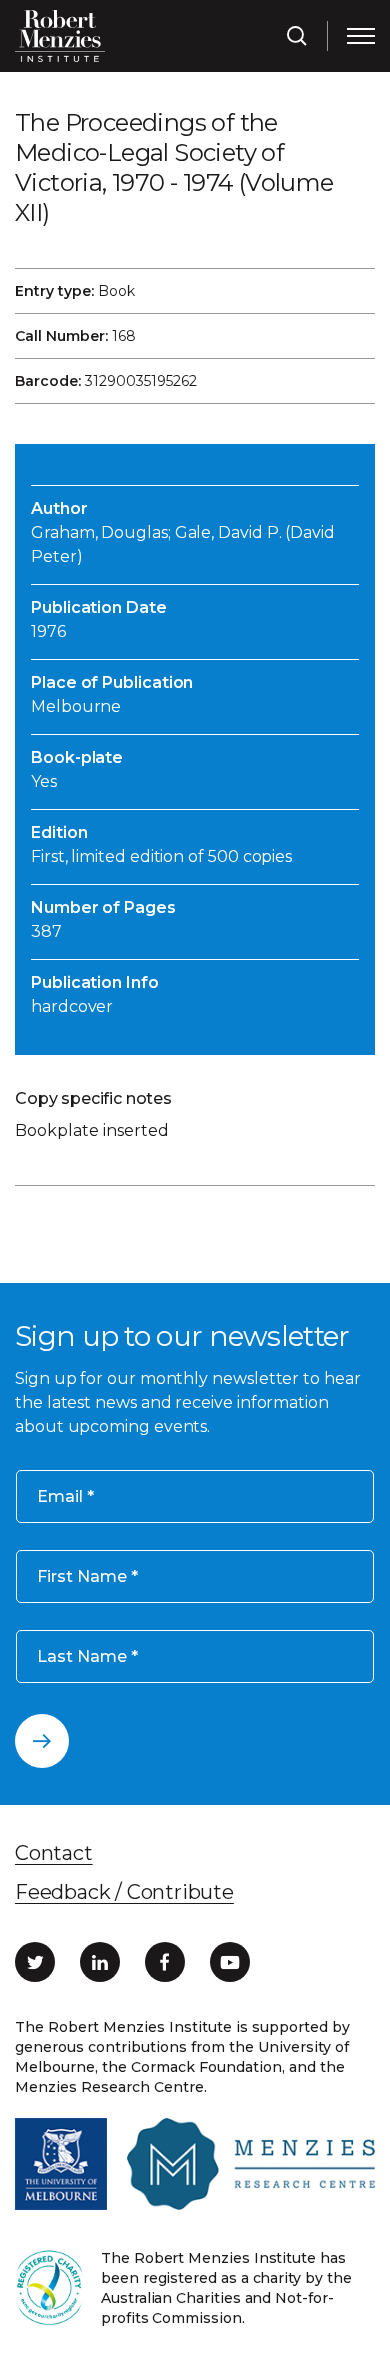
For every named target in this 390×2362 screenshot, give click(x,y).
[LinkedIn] (100, 1962)
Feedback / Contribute (124, 1892)
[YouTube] (230, 1962)
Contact (54, 1853)
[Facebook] (165, 1962)
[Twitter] (35, 1962)
